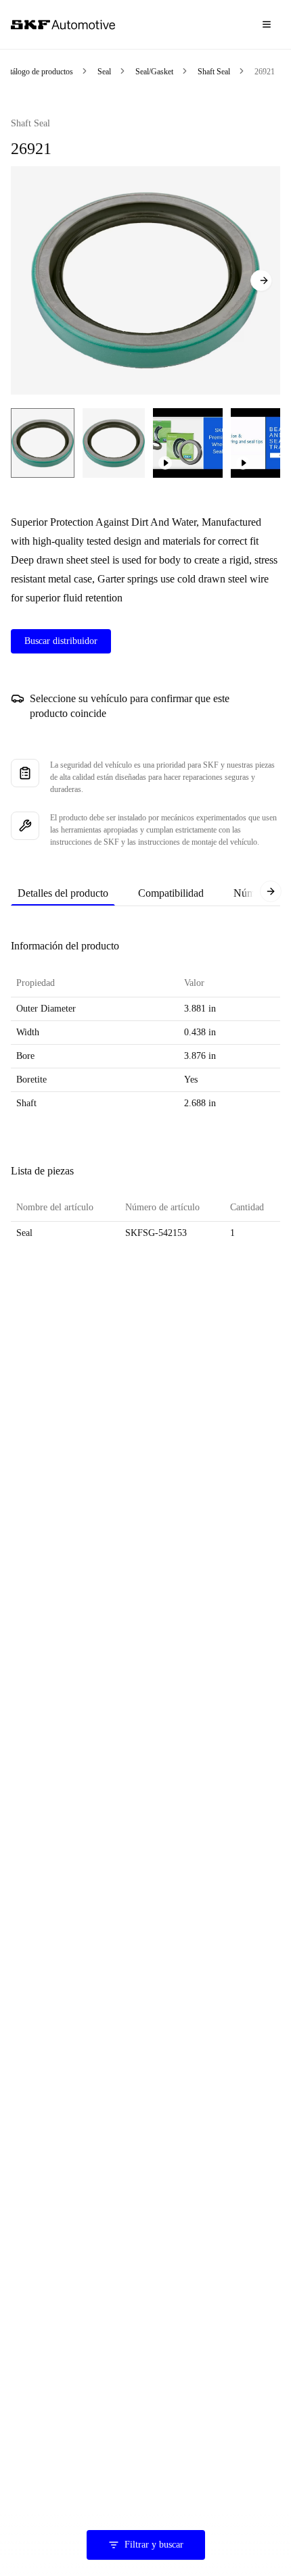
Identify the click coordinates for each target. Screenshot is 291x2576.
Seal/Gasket (154, 72)
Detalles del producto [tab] (63, 893)
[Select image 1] (43, 443)
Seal (104, 72)
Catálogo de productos (37, 72)
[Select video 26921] (188, 443)
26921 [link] (265, 72)
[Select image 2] (114, 443)
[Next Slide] (261, 280)
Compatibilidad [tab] (171, 893)
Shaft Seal (214, 72)
